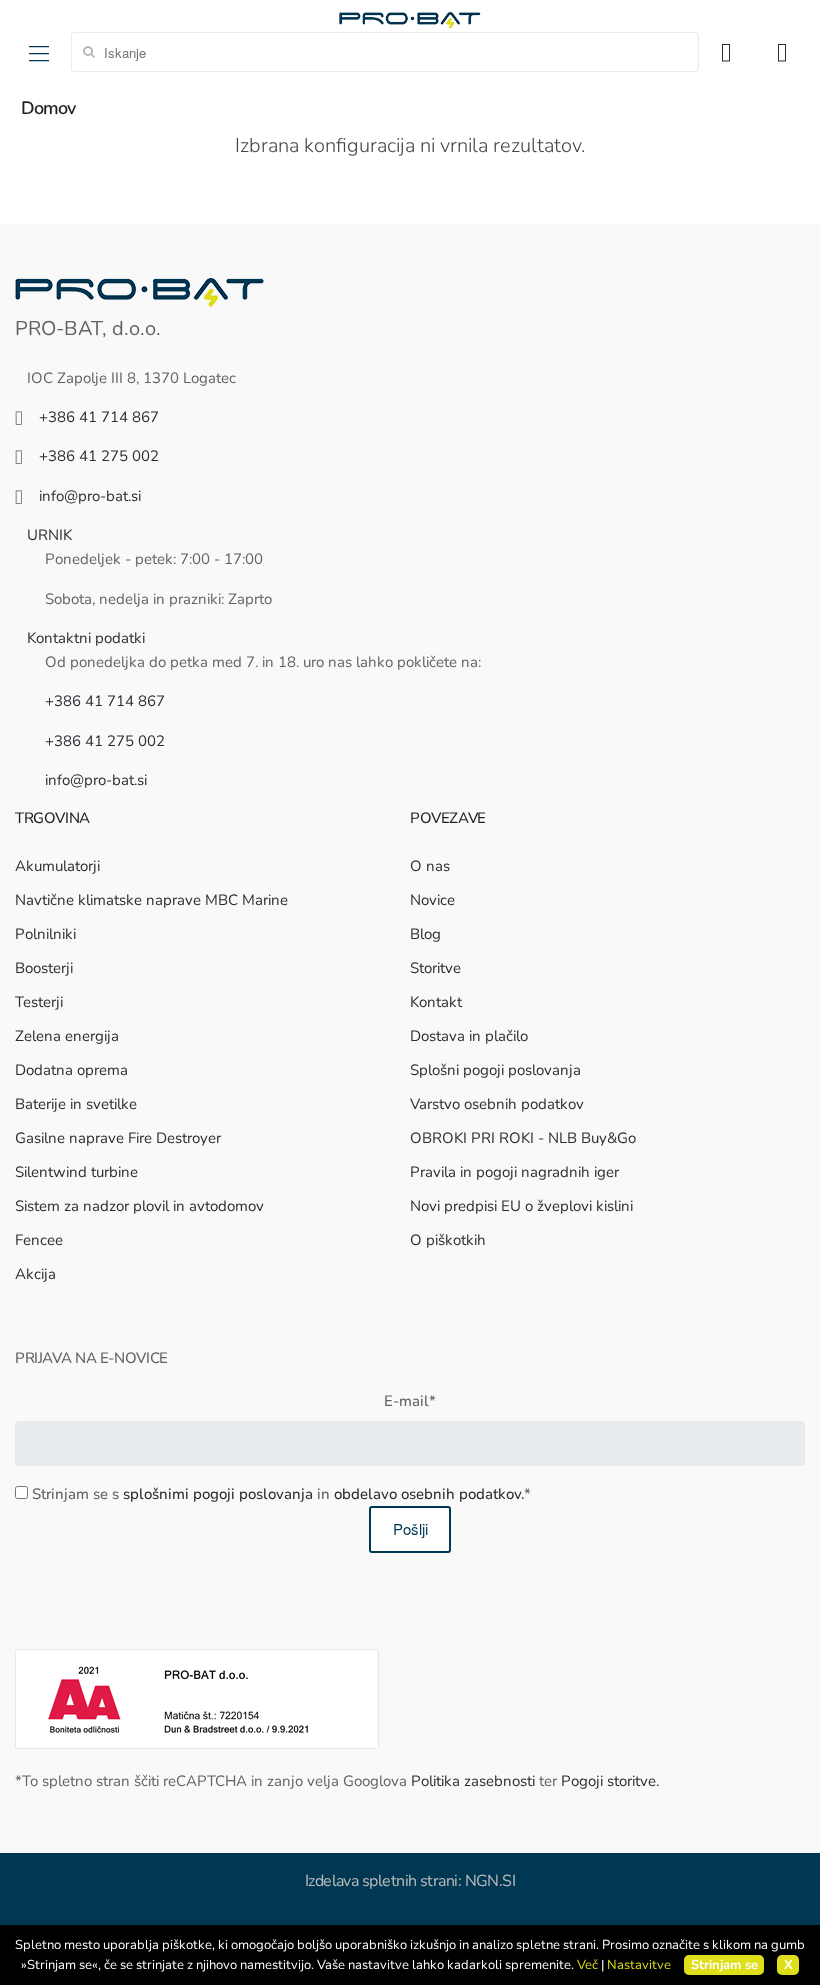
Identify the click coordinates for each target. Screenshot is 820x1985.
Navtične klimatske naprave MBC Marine (151, 900)
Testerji (39, 1002)
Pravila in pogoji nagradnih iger (514, 1172)
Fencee (39, 1240)
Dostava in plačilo (469, 1036)
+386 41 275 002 (99, 456)
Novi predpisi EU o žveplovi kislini (521, 1206)
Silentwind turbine (76, 1172)
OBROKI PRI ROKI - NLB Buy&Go (523, 1138)
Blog (425, 934)
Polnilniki (45, 934)
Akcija (35, 1274)
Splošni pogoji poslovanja (495, 1070)
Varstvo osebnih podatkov (497, 1104)
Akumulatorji (57, 866)
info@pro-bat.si (90, 496)
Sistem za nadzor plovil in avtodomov (139, 1206)
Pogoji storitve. (610, 1781)
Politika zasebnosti (473, 1781)
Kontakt (436, 1002)
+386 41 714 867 (99, 417)
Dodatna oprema (71, 1070)
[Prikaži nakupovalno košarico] (789, 52)
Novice (432, 900)
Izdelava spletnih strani (381, 1881)
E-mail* (410, 1401)
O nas (430, 866)
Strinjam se (724, 1965)
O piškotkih (448, 1240)
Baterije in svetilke (76, 1104)
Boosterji (44, 968)
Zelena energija (67, 1036)
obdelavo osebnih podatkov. (429, 1494)
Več (587, 1965)
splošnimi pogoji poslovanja (218, 1494)
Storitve (435, 968)
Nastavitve (639, 1965)
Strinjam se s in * (281, 1494)
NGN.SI (490, 1881)
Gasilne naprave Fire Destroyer (118, 1138)
